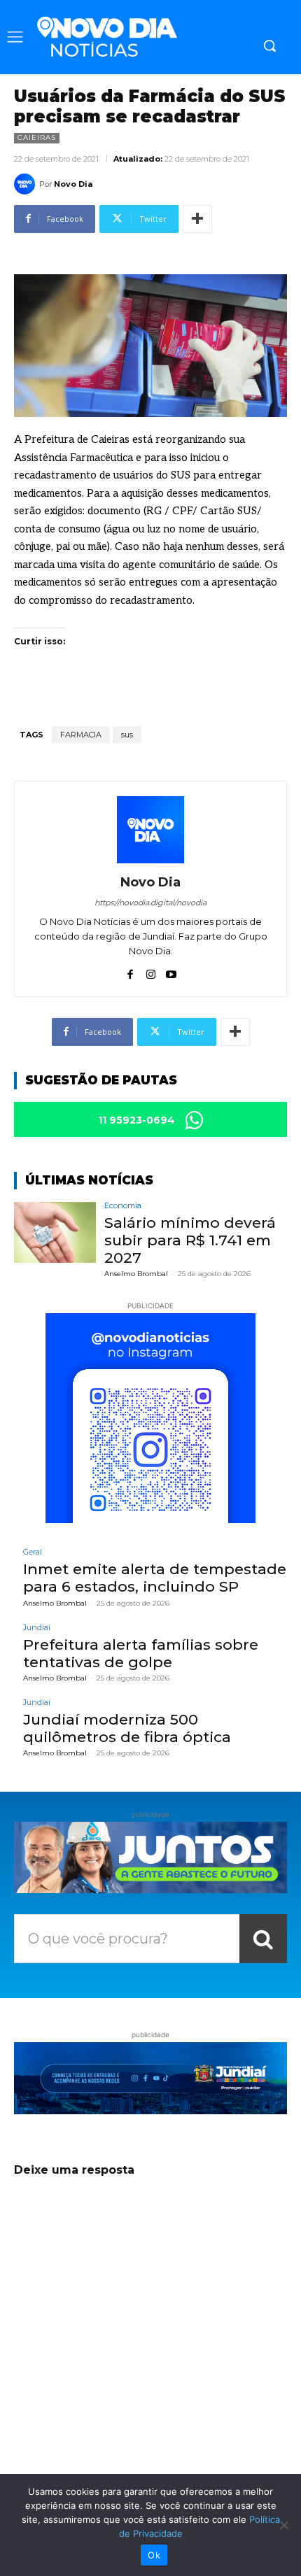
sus (127, 735)
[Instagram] (151, 971)
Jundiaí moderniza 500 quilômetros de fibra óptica (127, 1728)
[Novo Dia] (27, 184)
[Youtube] (171, 971)
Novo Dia (73, 184)
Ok (154, 2555)
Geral (33, 1552)
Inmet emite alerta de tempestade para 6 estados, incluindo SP (155, 1578)
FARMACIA (81, 735)
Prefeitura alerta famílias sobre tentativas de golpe (141, 1653)
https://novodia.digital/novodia (150, 903)
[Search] (263, 1939)
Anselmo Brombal (136, 1274)
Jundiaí (37, 1628)
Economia (123, 1206)
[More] (197, 219)
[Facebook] (131, 971)
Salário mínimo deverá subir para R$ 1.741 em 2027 (190, 1240)
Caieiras (37, 137)
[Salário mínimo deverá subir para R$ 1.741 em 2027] (55, 1233)
